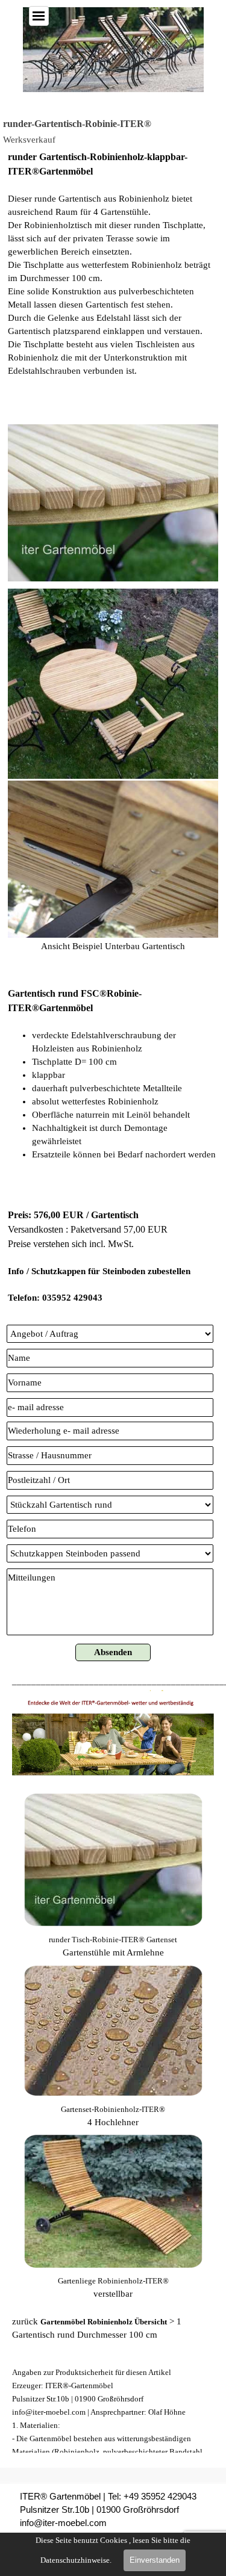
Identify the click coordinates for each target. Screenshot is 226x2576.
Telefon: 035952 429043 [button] (55, 1298)
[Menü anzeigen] (39, 16)
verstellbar (113, 2294)
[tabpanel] (113, 283)
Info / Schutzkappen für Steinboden (77, 1271)
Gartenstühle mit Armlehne (113, 1952)
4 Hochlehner (113, 2122)
